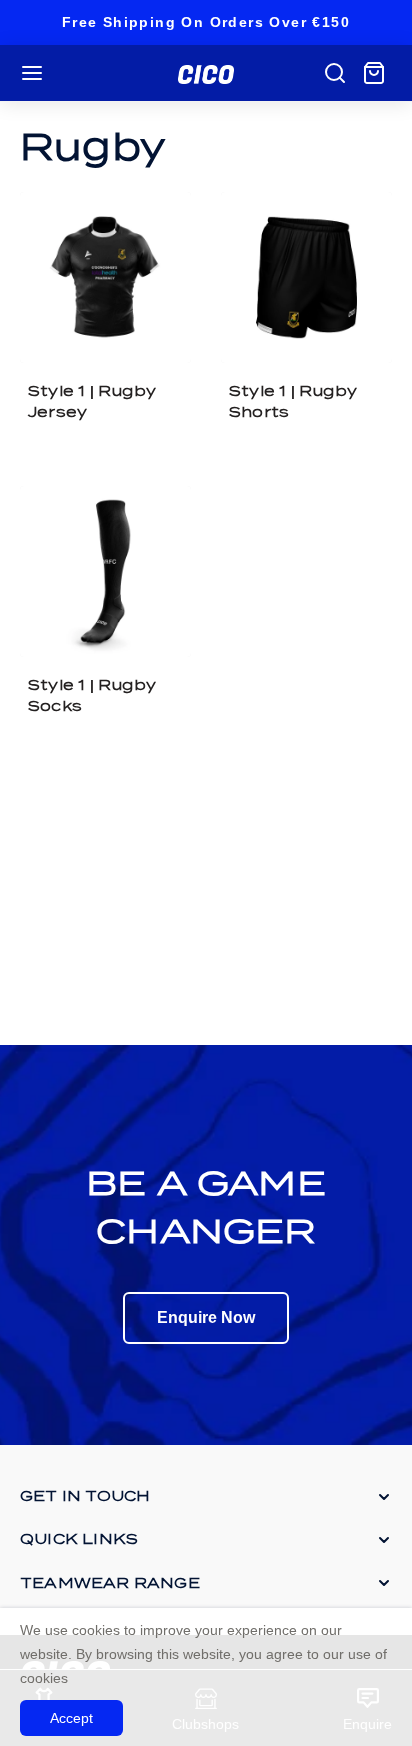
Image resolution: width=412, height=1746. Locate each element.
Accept (71, 1718)
